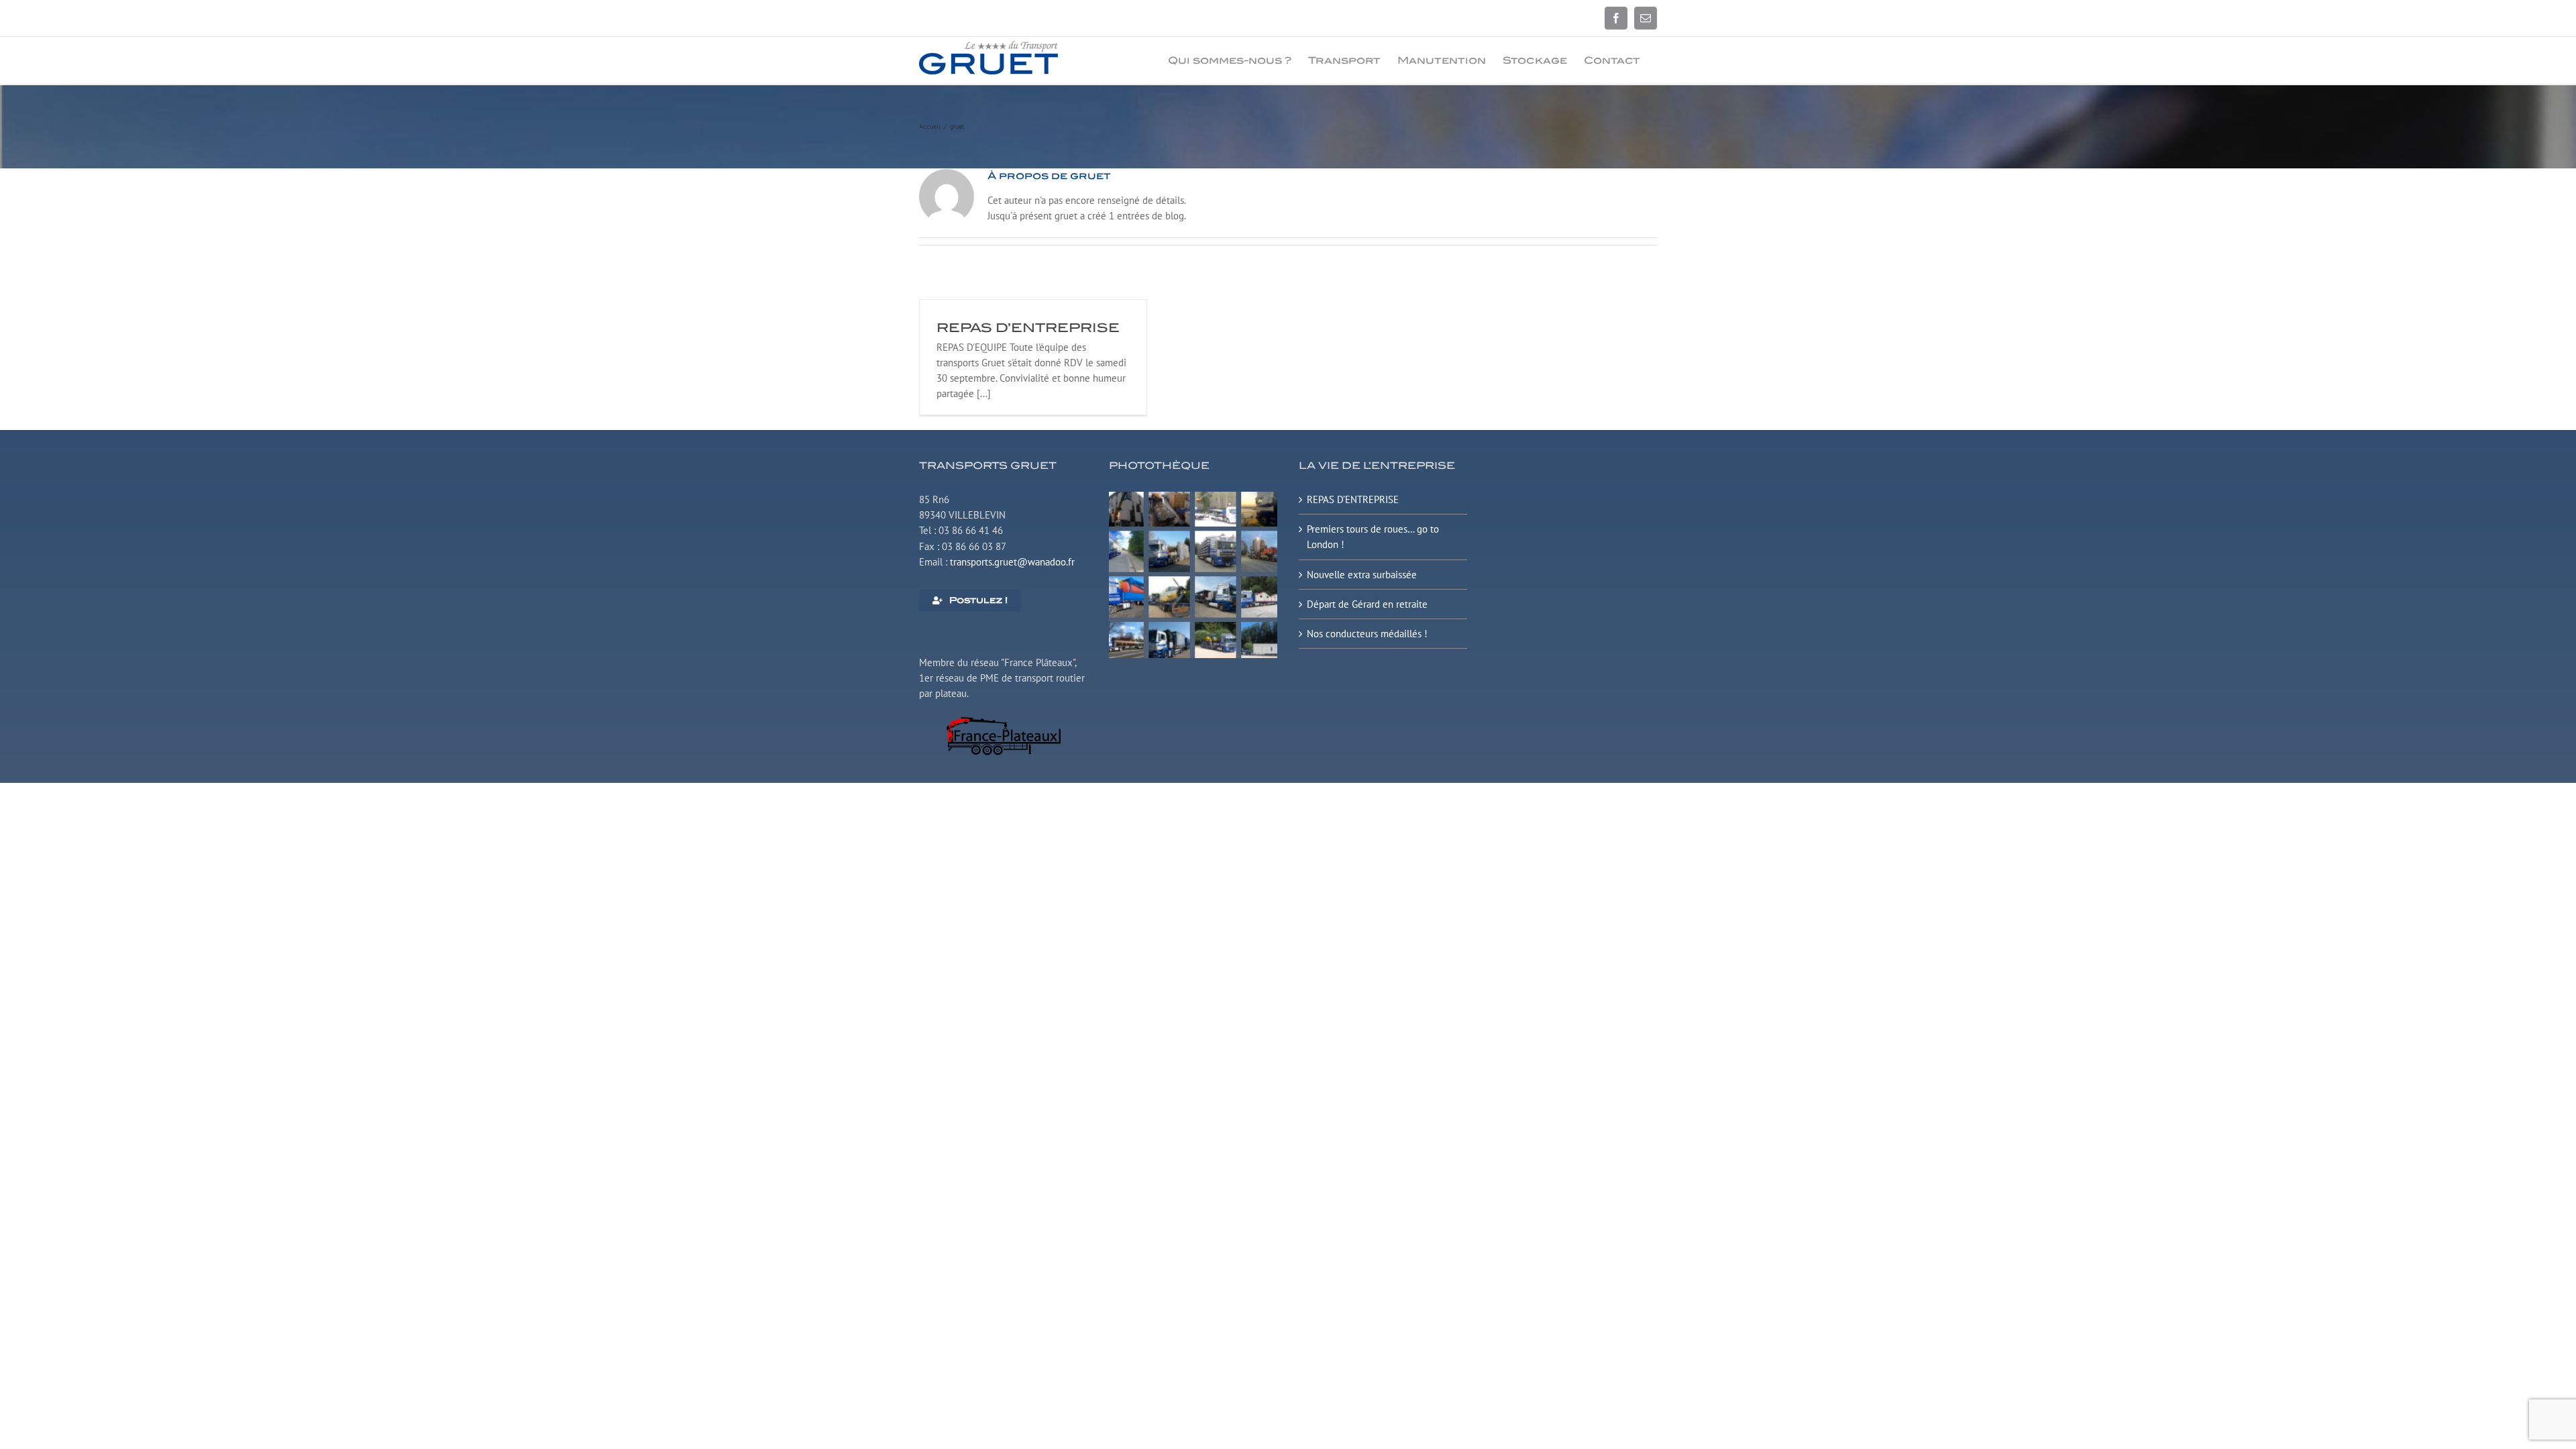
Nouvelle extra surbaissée (1362, 575)
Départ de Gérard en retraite (1367, 604)
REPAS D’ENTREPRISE (1028, 328)
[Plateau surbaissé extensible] (1193, 497)
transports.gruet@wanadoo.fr (1012, 562)
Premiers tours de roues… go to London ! (1373, 537)
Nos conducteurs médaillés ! (1367, 634)
